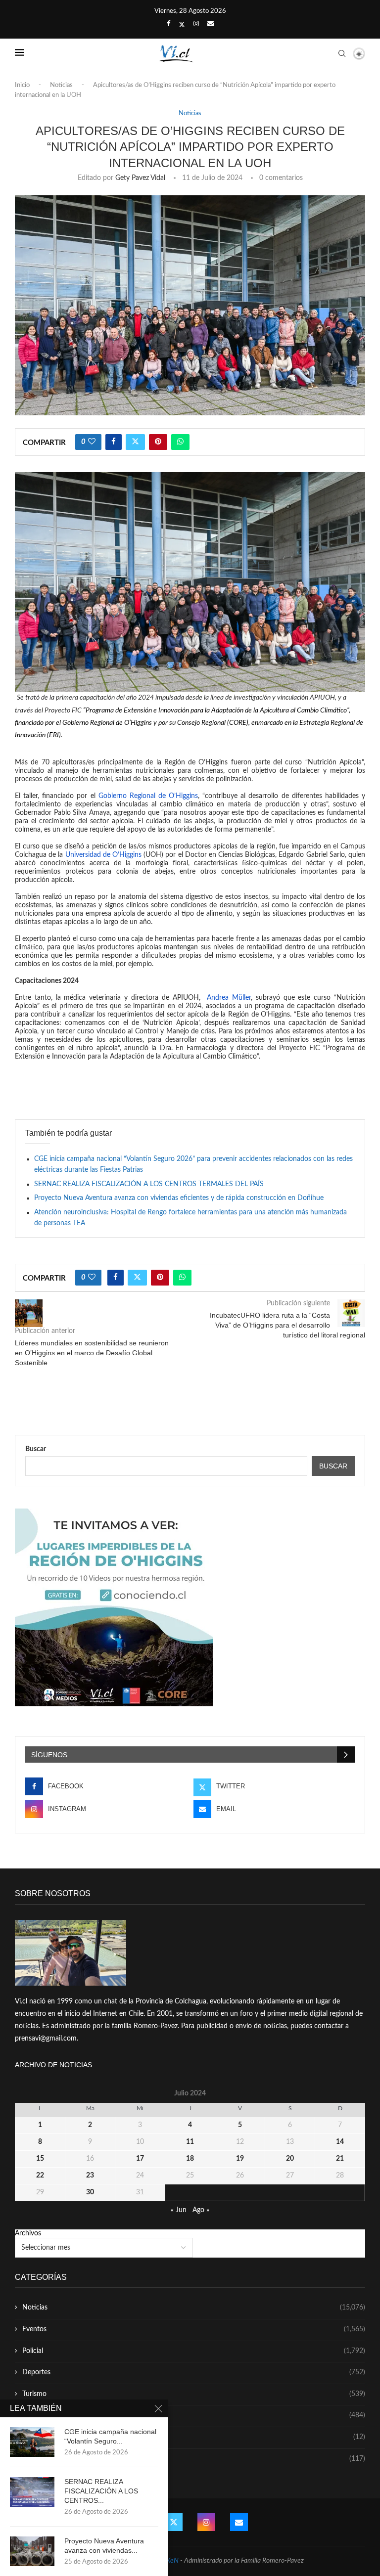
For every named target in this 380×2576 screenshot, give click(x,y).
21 (340, 2159)
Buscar (36, 1449)
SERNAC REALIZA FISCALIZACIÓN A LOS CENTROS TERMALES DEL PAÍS (149, 1184)
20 (290, 2159)
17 (140, 2159)
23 (90, 2176)
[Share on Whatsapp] (180, 442)
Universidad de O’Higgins (103, 855)
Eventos (194, 2329)
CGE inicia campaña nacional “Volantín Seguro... (110, 2436)
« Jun (179, 2210)
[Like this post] (92, 442)
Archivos (28, 2233)
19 (240, 2159)
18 (190, 2159)
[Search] (342, 53)
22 (40, 2176)
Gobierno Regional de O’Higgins (148, 796)
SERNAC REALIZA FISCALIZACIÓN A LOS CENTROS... (101, 2491)
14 (340, 2142)
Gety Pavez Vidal (140, 178)
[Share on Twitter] (135, 442)
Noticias (61, 85)
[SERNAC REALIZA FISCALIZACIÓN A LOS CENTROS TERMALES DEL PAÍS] (32, 2492)
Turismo (194, 2394)
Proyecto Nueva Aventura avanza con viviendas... (104, 2546)
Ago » (201, 2210)
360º (194, 2459)
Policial (194, 2351)
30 (90, 2192)
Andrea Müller (227, 998)
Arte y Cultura (194, 2415)
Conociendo (194, 2437)
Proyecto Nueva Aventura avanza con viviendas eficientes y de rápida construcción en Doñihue (179, 1198)
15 (40, 2159)
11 (190, 2142)
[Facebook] (168, 24)
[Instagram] (196, 24)
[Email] (211, 24)
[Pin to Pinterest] (158, 442)
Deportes (194, 2372)
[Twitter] (182, 25)
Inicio (22, 85)
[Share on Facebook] (114, 442)
